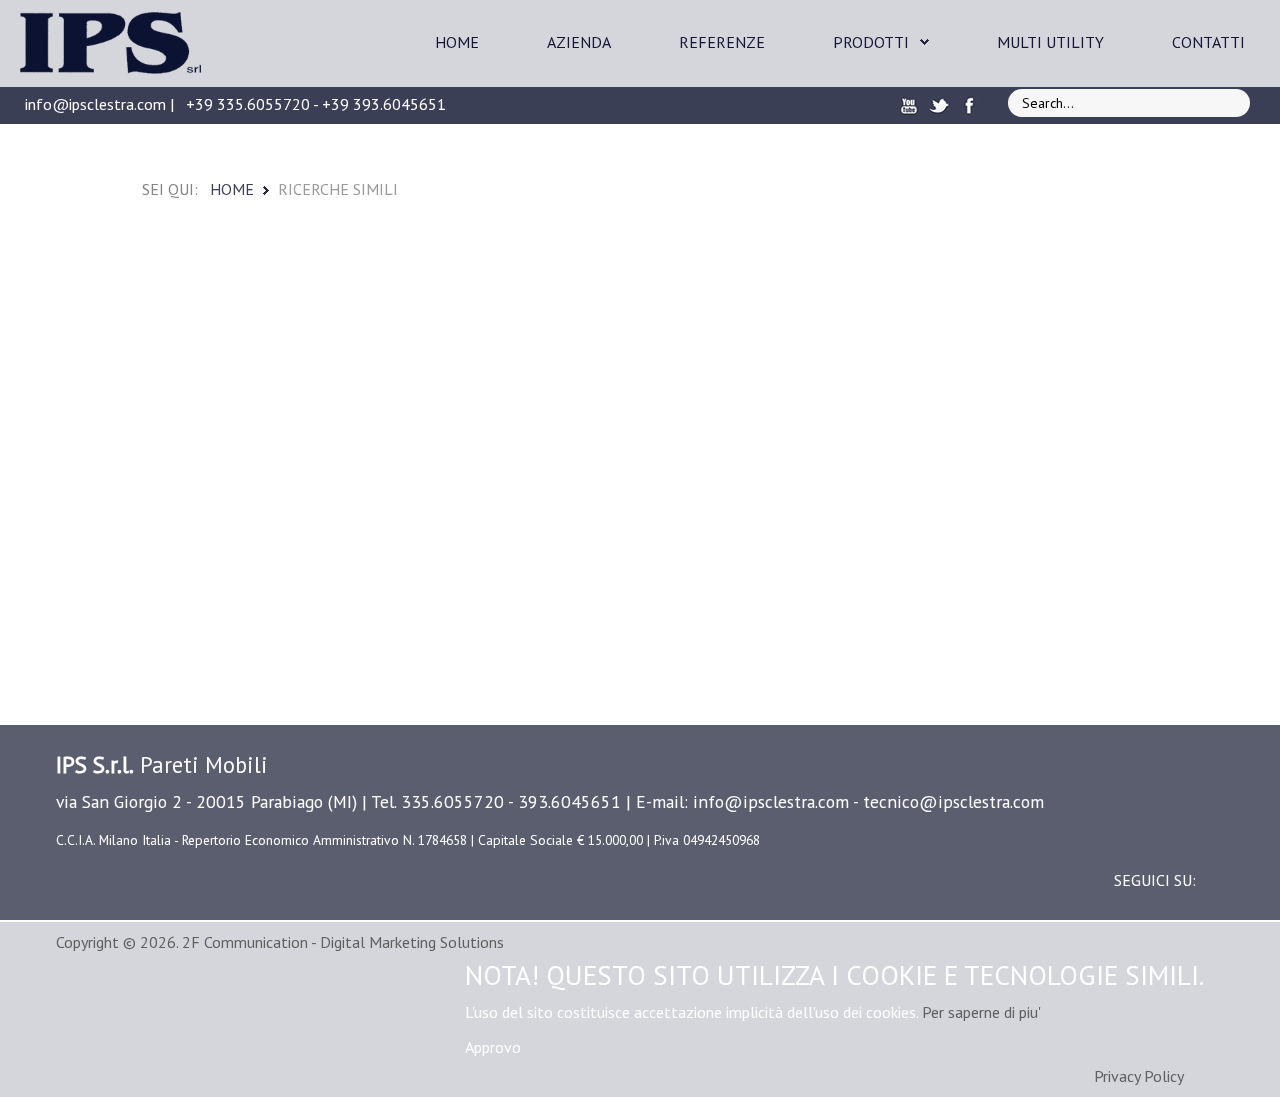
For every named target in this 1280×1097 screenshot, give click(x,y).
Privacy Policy (1139, 1076)
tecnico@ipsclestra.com (953, 801)
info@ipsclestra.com (95, 104)
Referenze (722, 42)
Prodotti (871, 42)
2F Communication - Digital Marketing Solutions (343, 942)
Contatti (1208, 42)
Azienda (579, 42)
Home (457, 42)
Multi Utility (1050, 42)
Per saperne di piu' (981, 1012)
